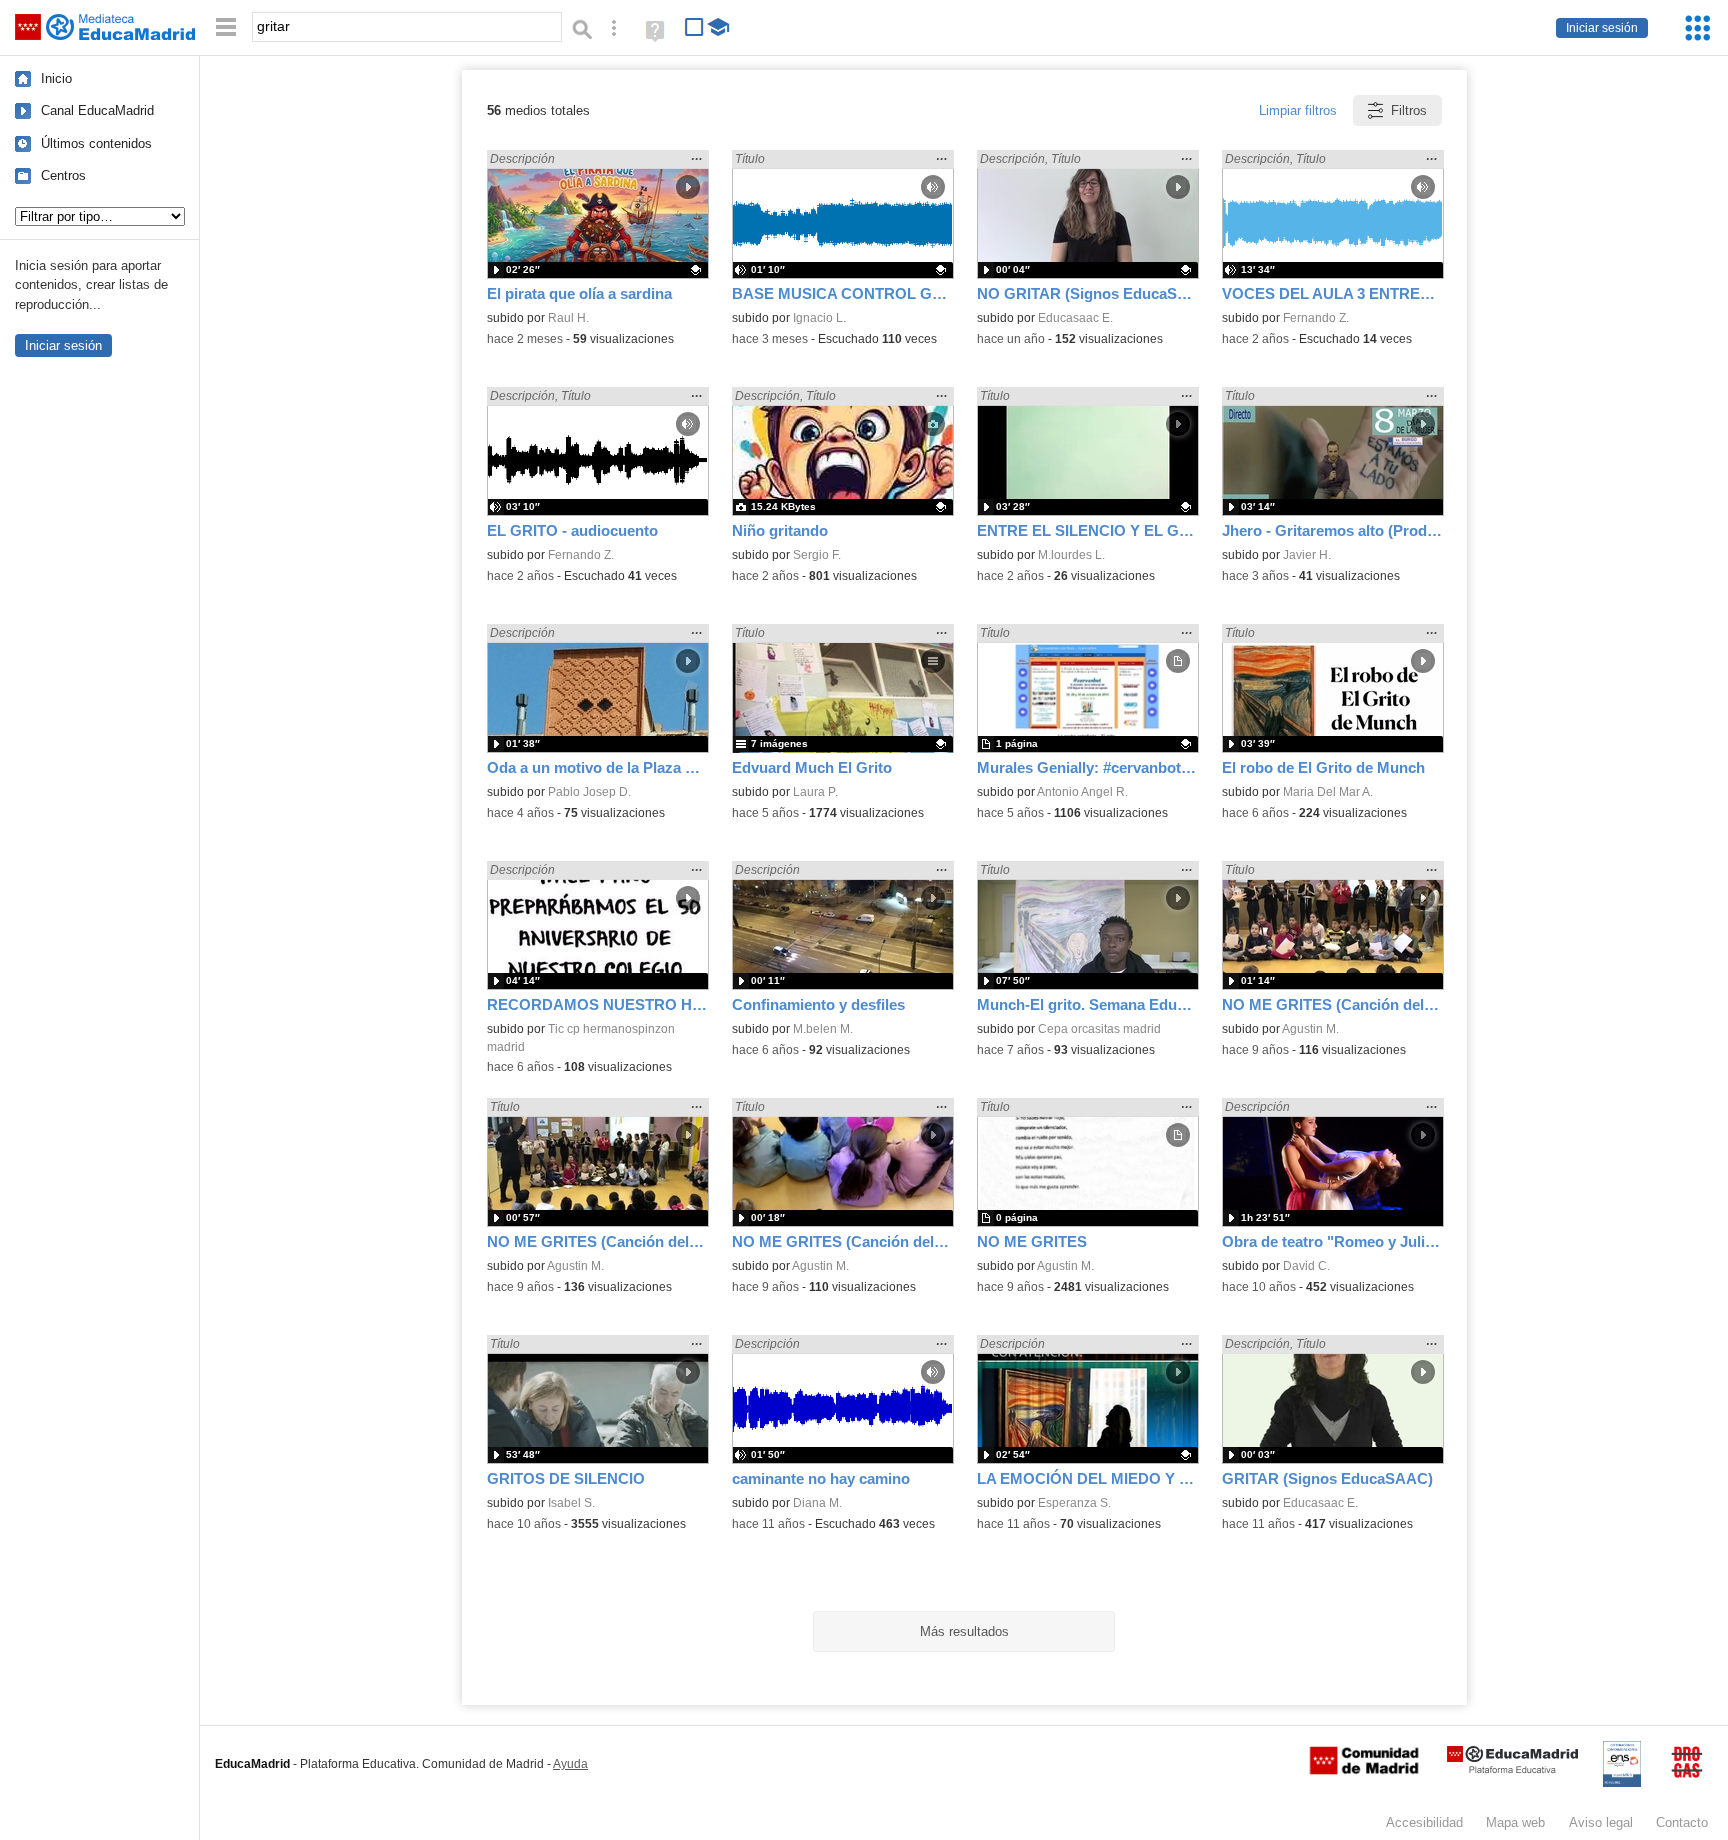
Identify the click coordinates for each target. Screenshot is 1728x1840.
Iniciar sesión (1602, 28)
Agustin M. (1310, 1029)
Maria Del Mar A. (1328, 792)
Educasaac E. (1075, 318)
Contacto (1682, 1822)
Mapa (1515, 1822)
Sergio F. (817, 555)
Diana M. (817, 1503)
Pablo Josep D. (589, 792)
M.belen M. (823, 1029)
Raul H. (568, 318)
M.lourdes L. (1071, 555)
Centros (63, 175)
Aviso (1601, 1822)
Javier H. (1307, 555)
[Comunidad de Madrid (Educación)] (1364, 1770)
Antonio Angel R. (1082, 792)
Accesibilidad (1424, 1822)
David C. (1306, 1266)
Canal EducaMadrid (97, 110)
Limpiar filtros (1298, 110)
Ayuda (570, 1764)
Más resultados (964, 1631)
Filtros (1409, 110)
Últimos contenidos (96, 143)
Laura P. (815, 792)
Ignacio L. (819, 318)
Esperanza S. (1074, 1503)
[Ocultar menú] (226, 27)
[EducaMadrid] (1512, 1769)
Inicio (56, 78)
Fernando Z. (1316, 318)
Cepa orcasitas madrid (1099, 1029)
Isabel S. (571, 1503)
